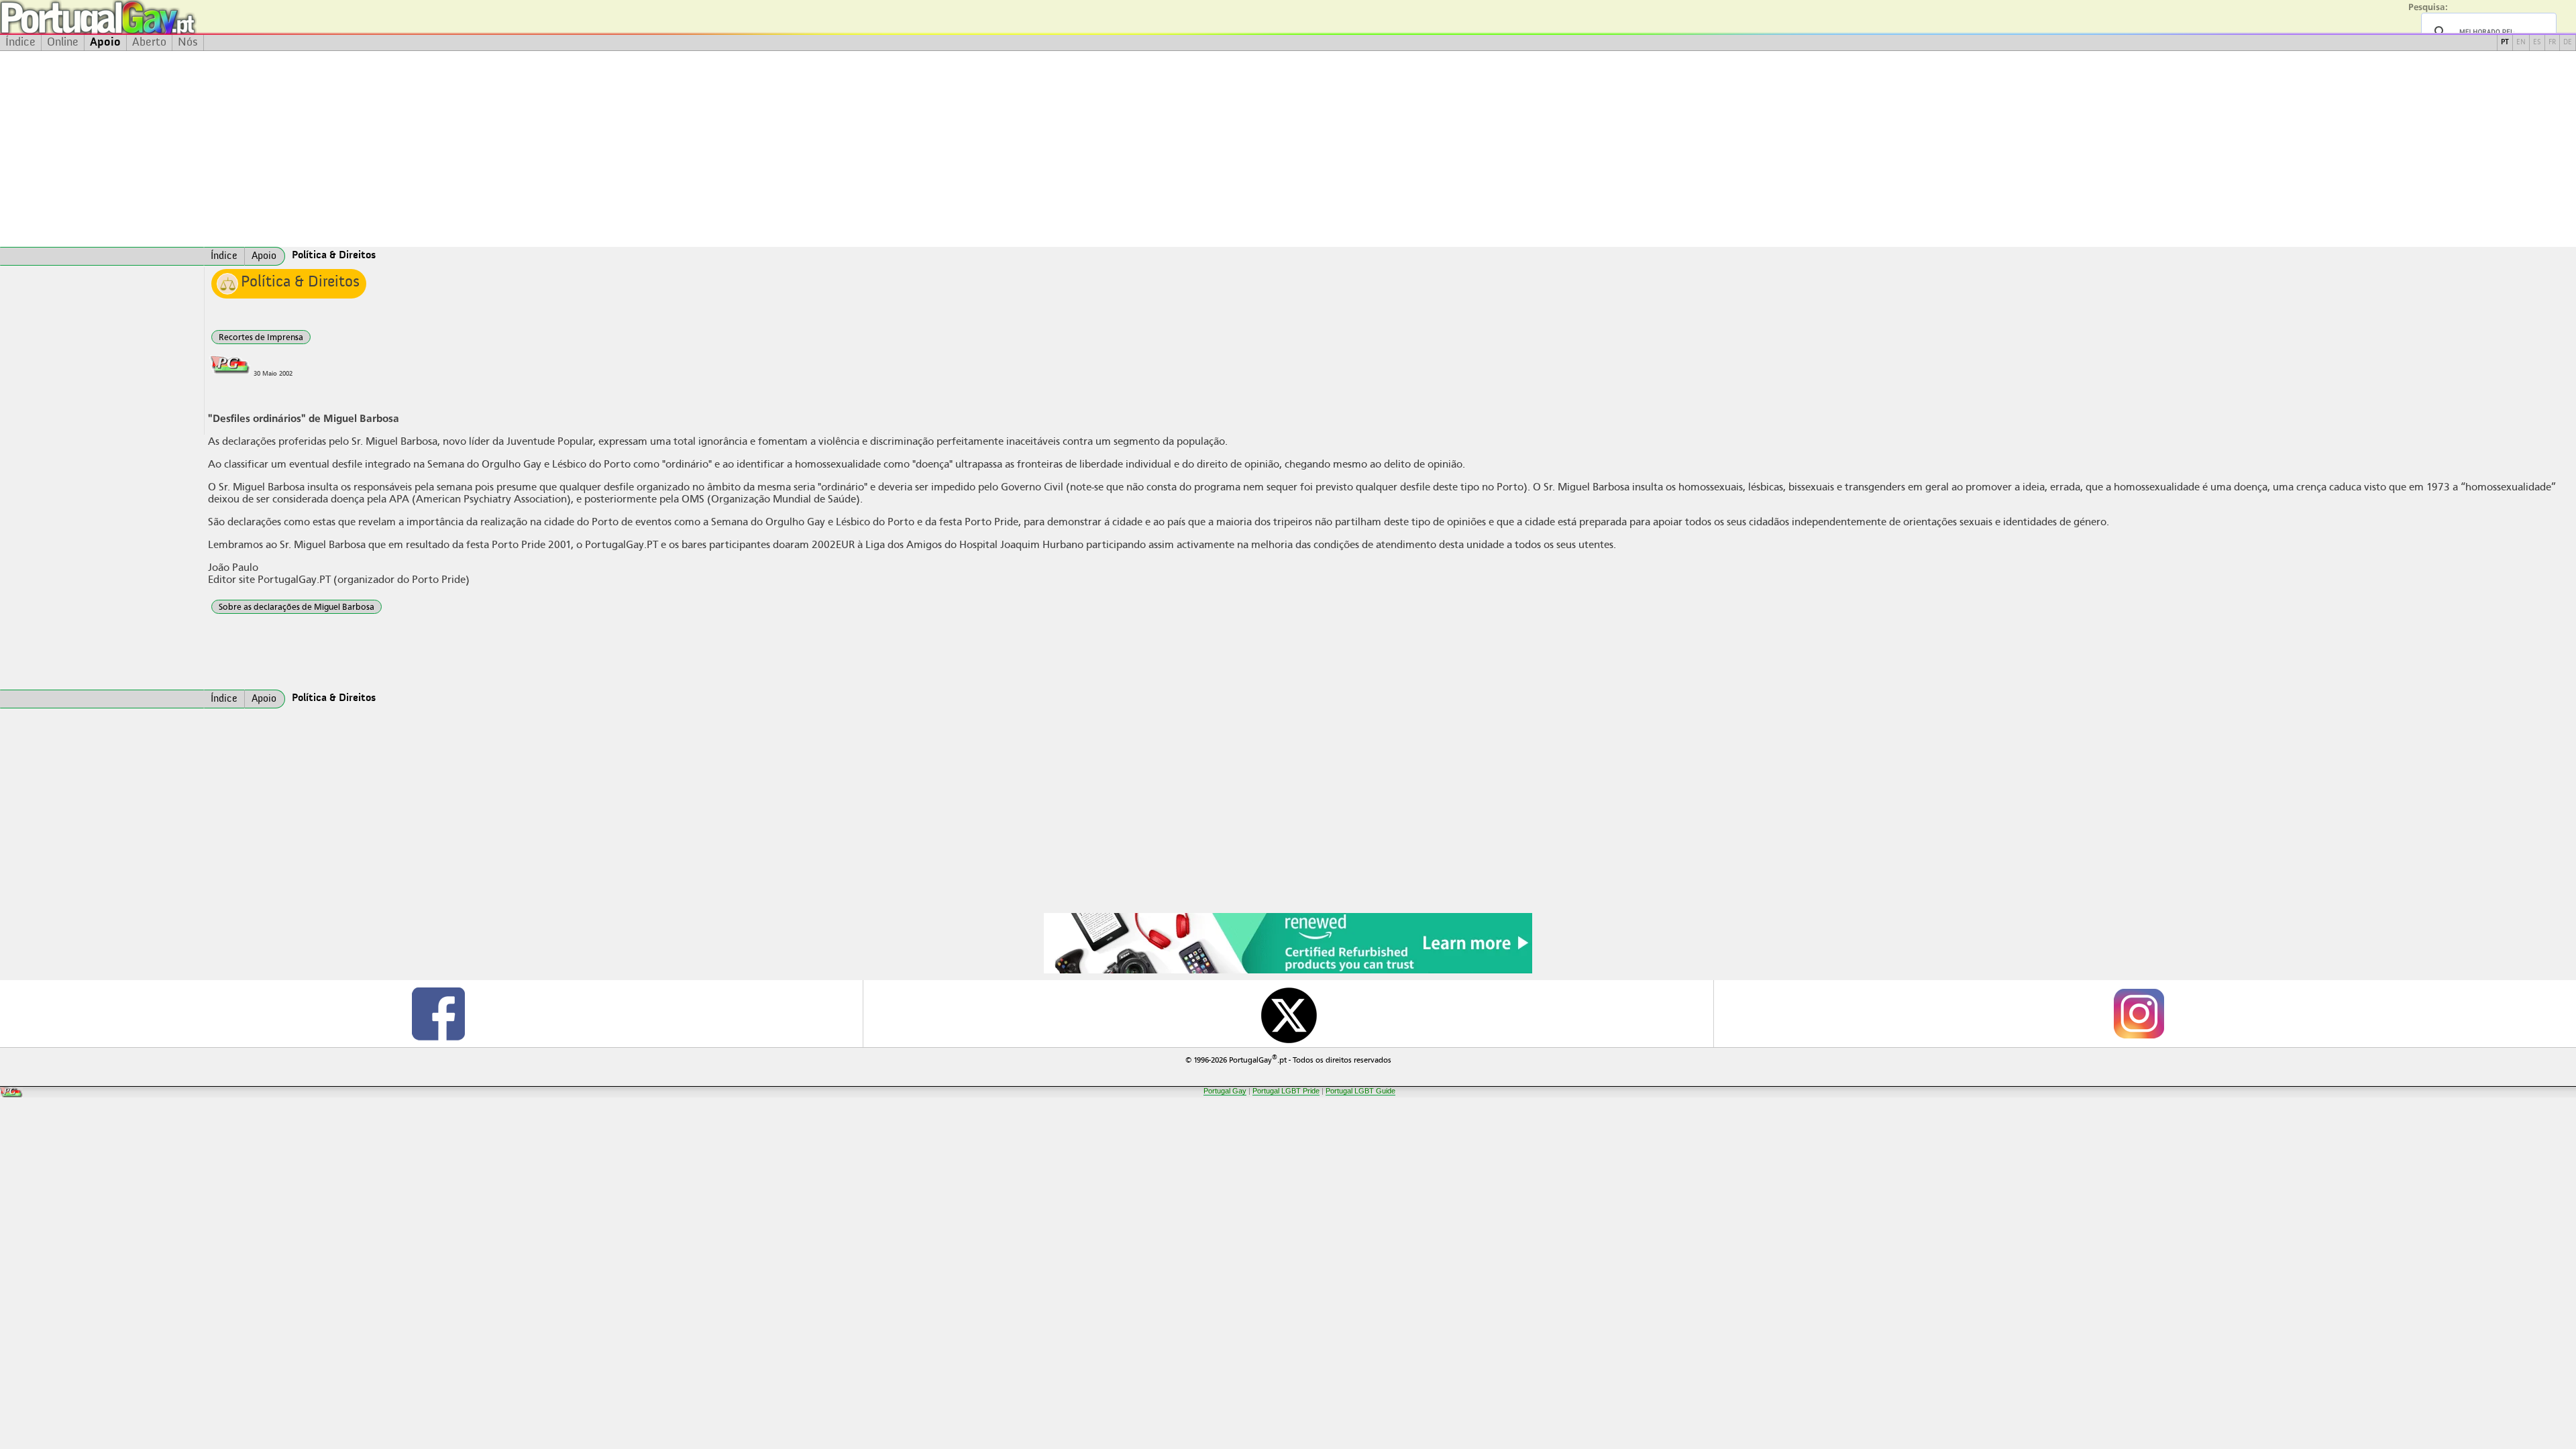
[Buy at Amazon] (1288, 971)
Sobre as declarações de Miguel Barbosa (297, 607)
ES (2537, 43)
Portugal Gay (1225, 1091)
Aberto (149, 42)
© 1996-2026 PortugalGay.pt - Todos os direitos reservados (1288, 1059)
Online (63, 42)
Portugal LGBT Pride (1286, 1091)
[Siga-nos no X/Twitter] (1288, 1014)
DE (2568, 43)
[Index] (102, 256)
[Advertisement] (1288, 149)
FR (2552, 43)
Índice (20, 42)
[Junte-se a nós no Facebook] (438, 1014)
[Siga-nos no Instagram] (2138, 1014)
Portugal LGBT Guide (1360, 1091)
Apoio (105, 42)
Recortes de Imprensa (261, 337)
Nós (188, 42)
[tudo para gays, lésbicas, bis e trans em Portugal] (134, 17)
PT (2505, 43)
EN (2521, 43)
